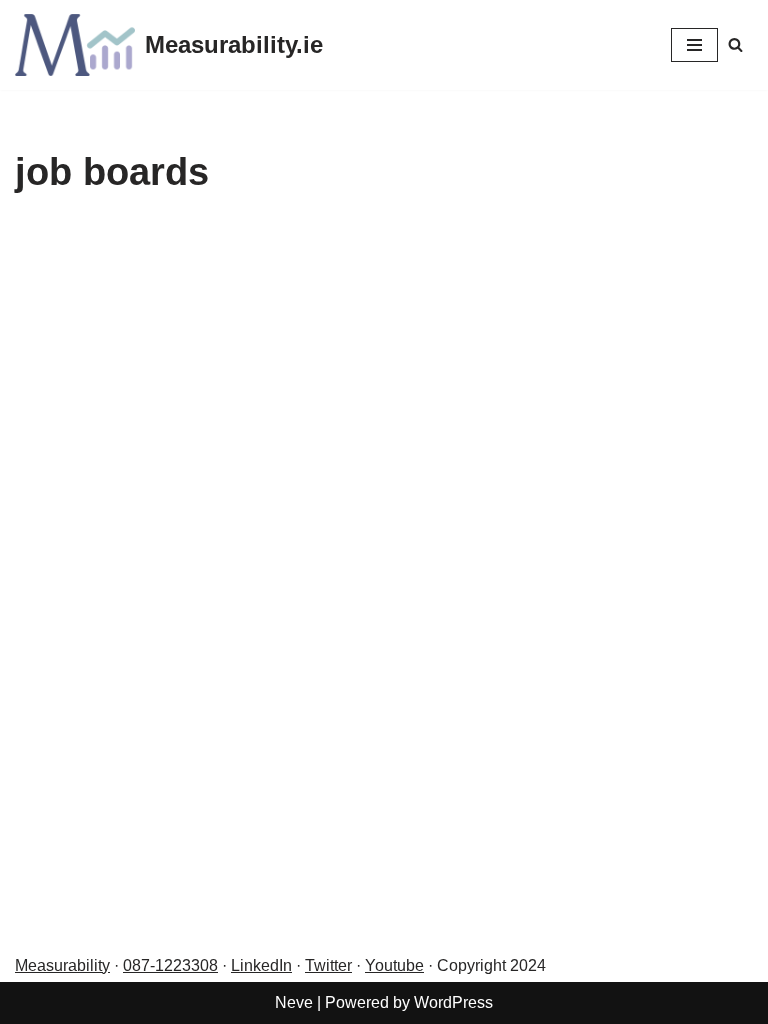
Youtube (394, 965)
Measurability (62, 965)
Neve (294, 1002)
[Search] (735, 44)
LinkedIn (261, 965)
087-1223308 (170, 965)
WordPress (453, 1002)
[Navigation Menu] (694, 45)
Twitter (328, 965)
